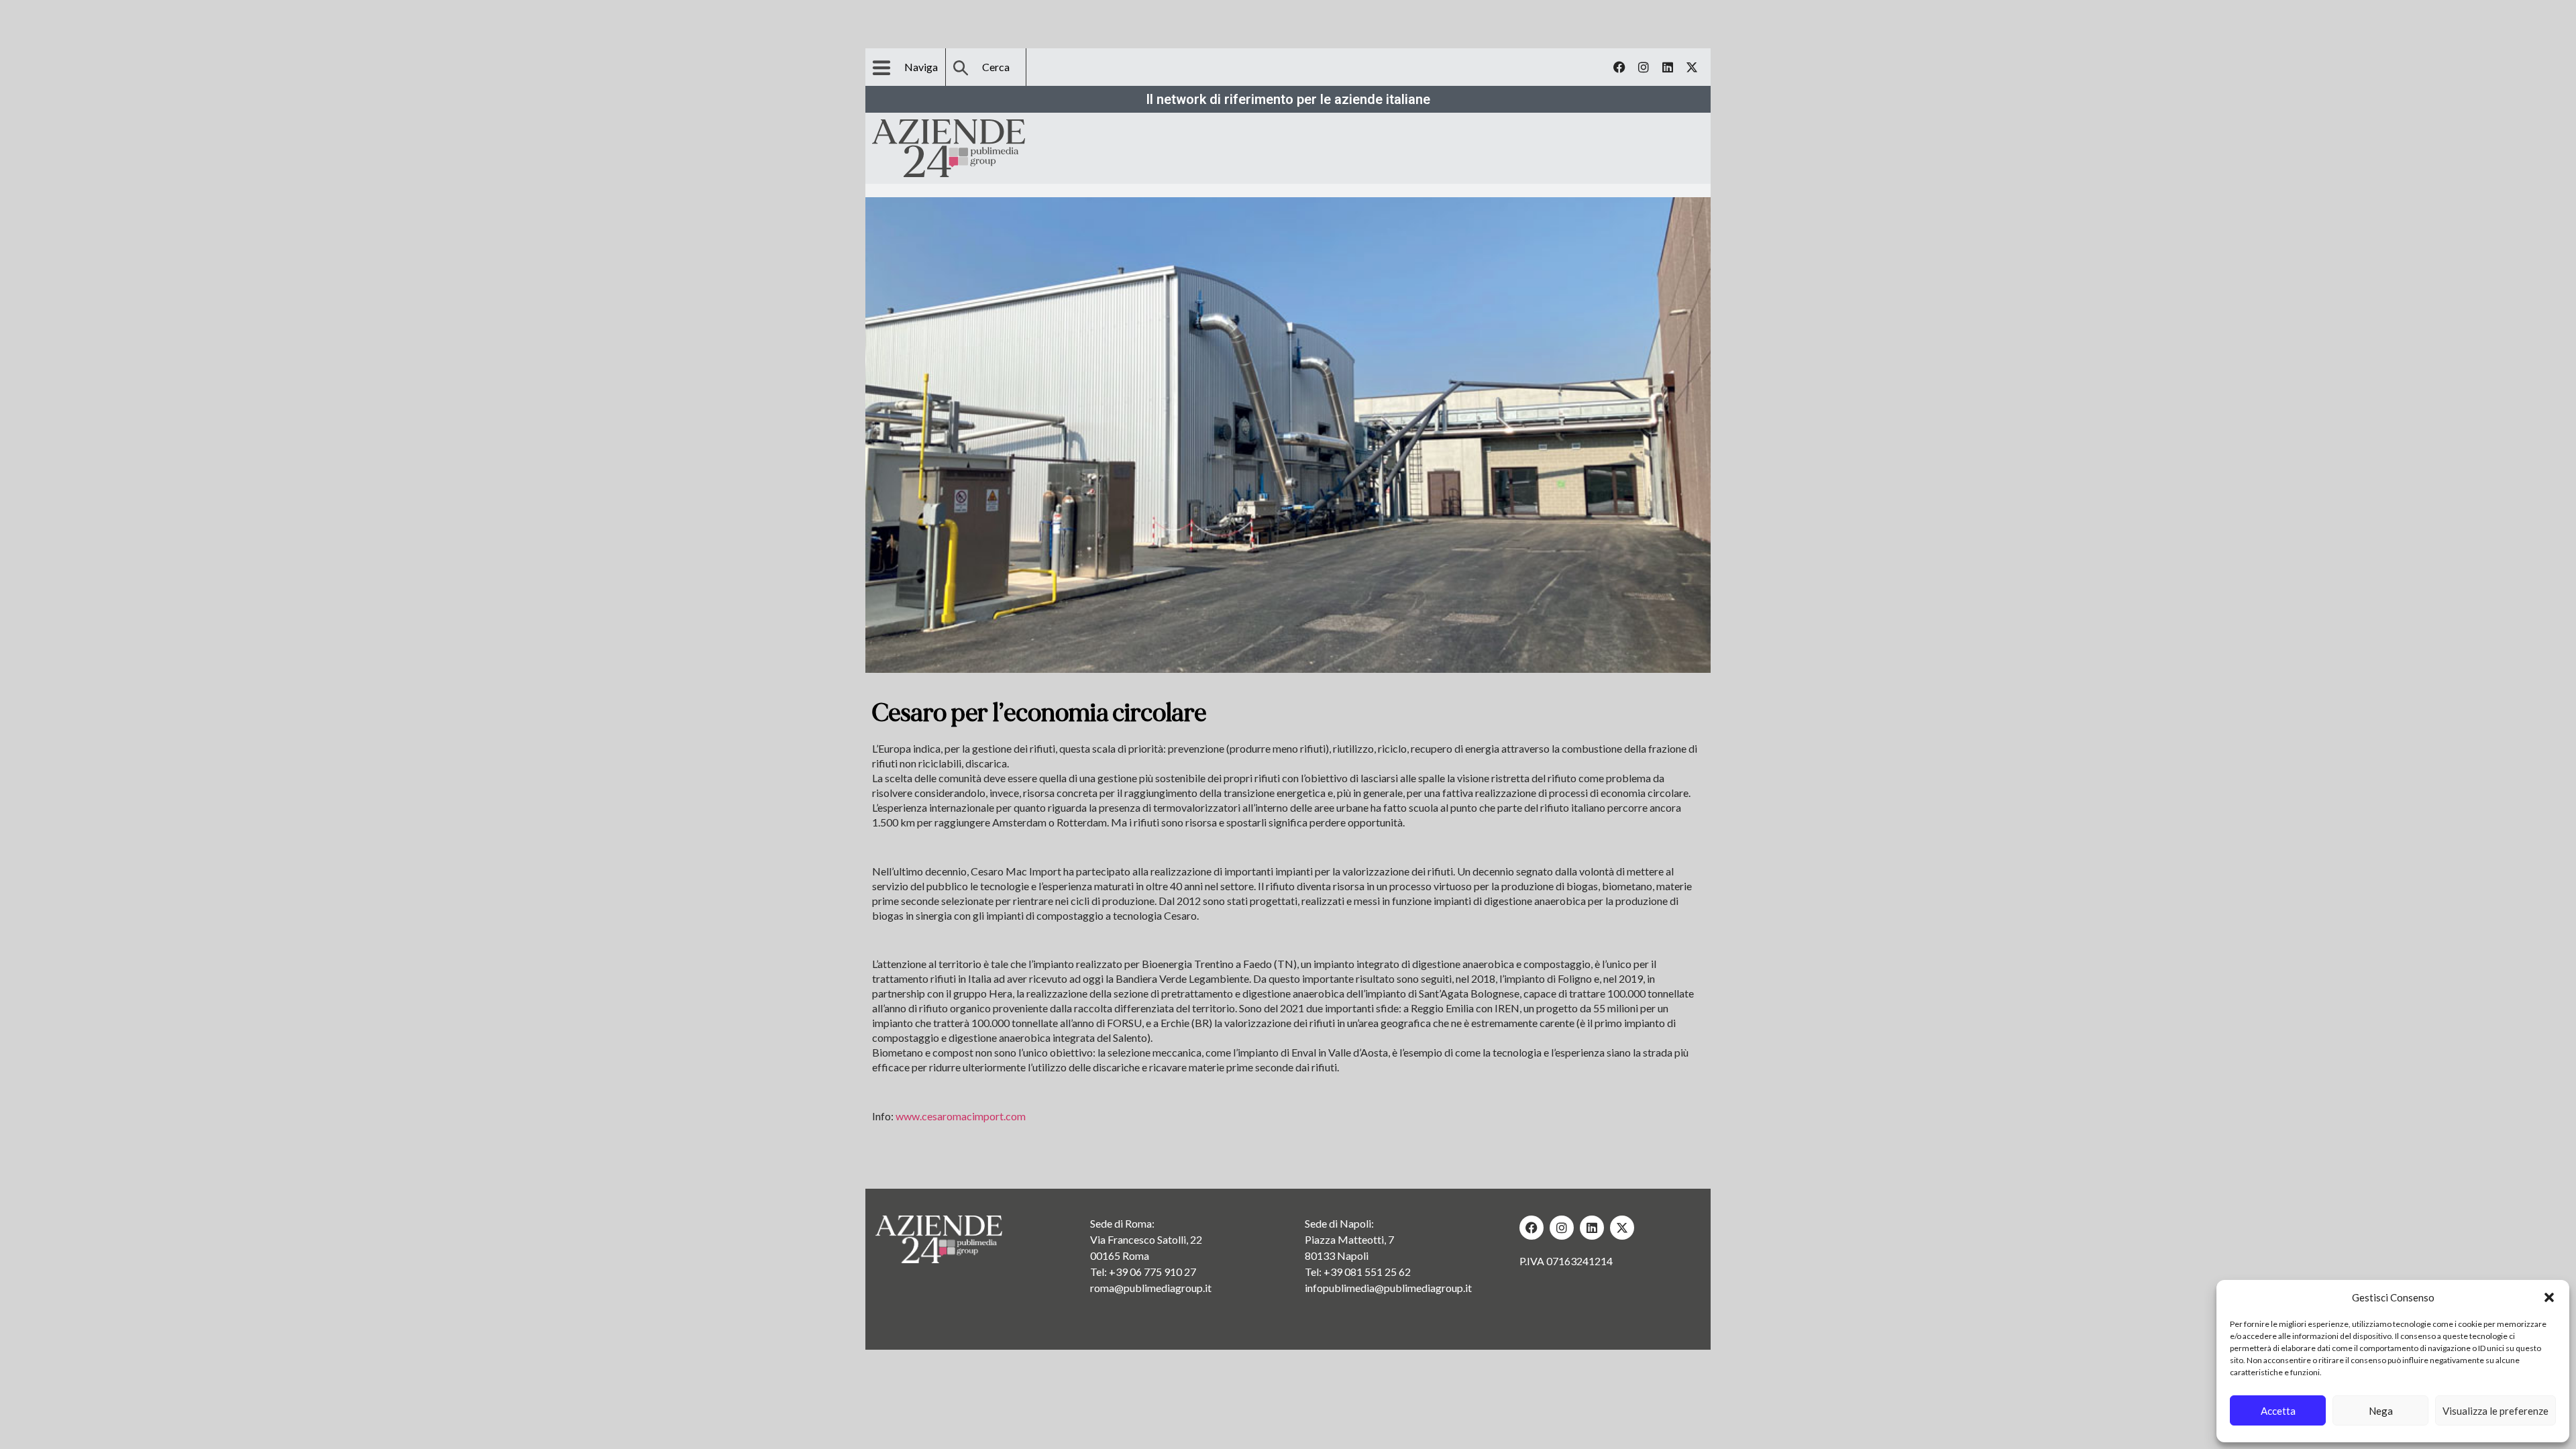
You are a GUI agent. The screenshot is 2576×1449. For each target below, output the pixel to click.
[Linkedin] (1668, 67)
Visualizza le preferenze (2495, 1411)
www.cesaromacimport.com (961, 1116)
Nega (2381, 1411)
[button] (2549, 1297)
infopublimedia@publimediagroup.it (1388, 1288)
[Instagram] (1644, 67)
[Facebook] (1619, 67)
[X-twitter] (1692, 67)
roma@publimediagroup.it (1151, 1288)
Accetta (2278, 1411)
